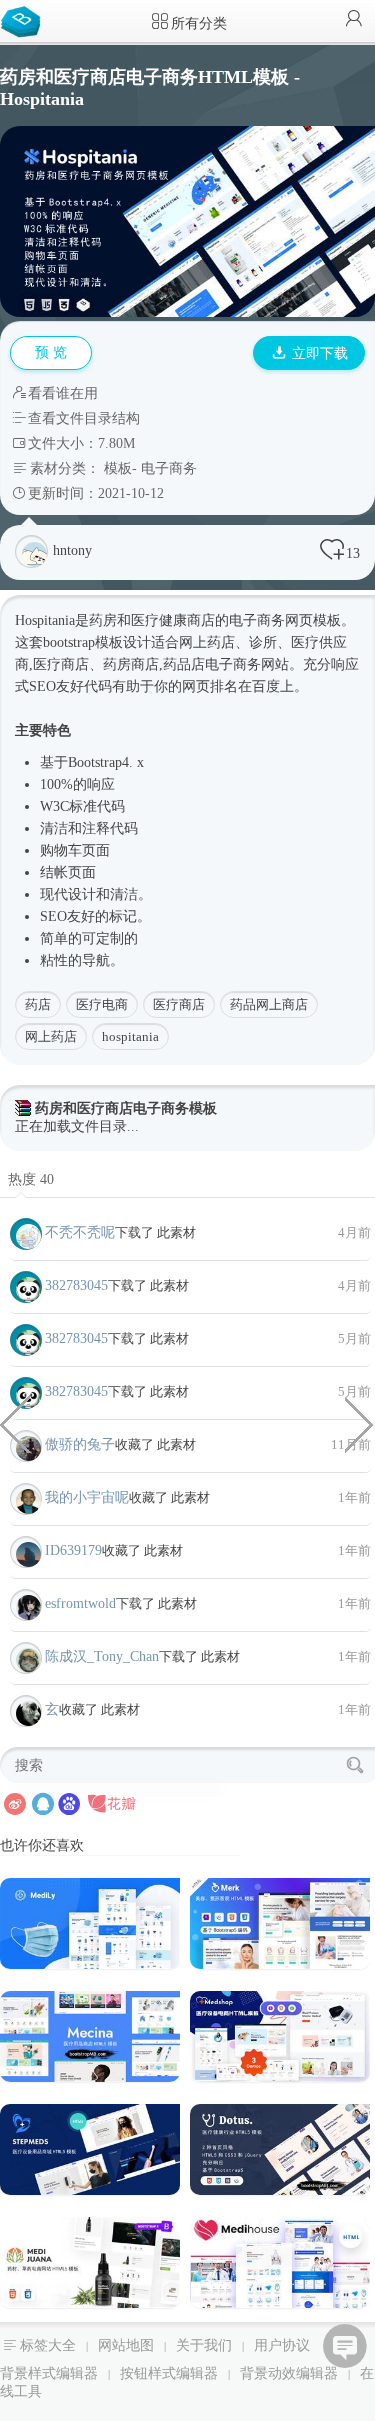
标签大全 (48, 2345)
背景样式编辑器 (49, 2373)
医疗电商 (102, 1004)
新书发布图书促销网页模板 (360, 1423)
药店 (38, 1004)
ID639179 (73, 1550)
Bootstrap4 (98, 762)
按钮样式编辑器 (169, 2373)
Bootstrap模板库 (25, 20)
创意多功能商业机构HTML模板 (15, 1423)
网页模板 (313, 620)
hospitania (130, 1036)
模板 (118, 468)
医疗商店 (179, 1004)
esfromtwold (80, 1603)
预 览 (51, 352)
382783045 (76, 1285)
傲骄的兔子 (80, 1444)
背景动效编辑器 (289, 2373)
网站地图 (126, 2345)
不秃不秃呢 (80, 1232)
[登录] (354, 20)
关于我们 (204, 2345)
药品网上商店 (269, 1004)
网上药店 (51, 1036)
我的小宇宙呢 (87, 1497)
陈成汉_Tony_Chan (102, 1656)
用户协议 (282, 2345)
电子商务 (169, 468)
